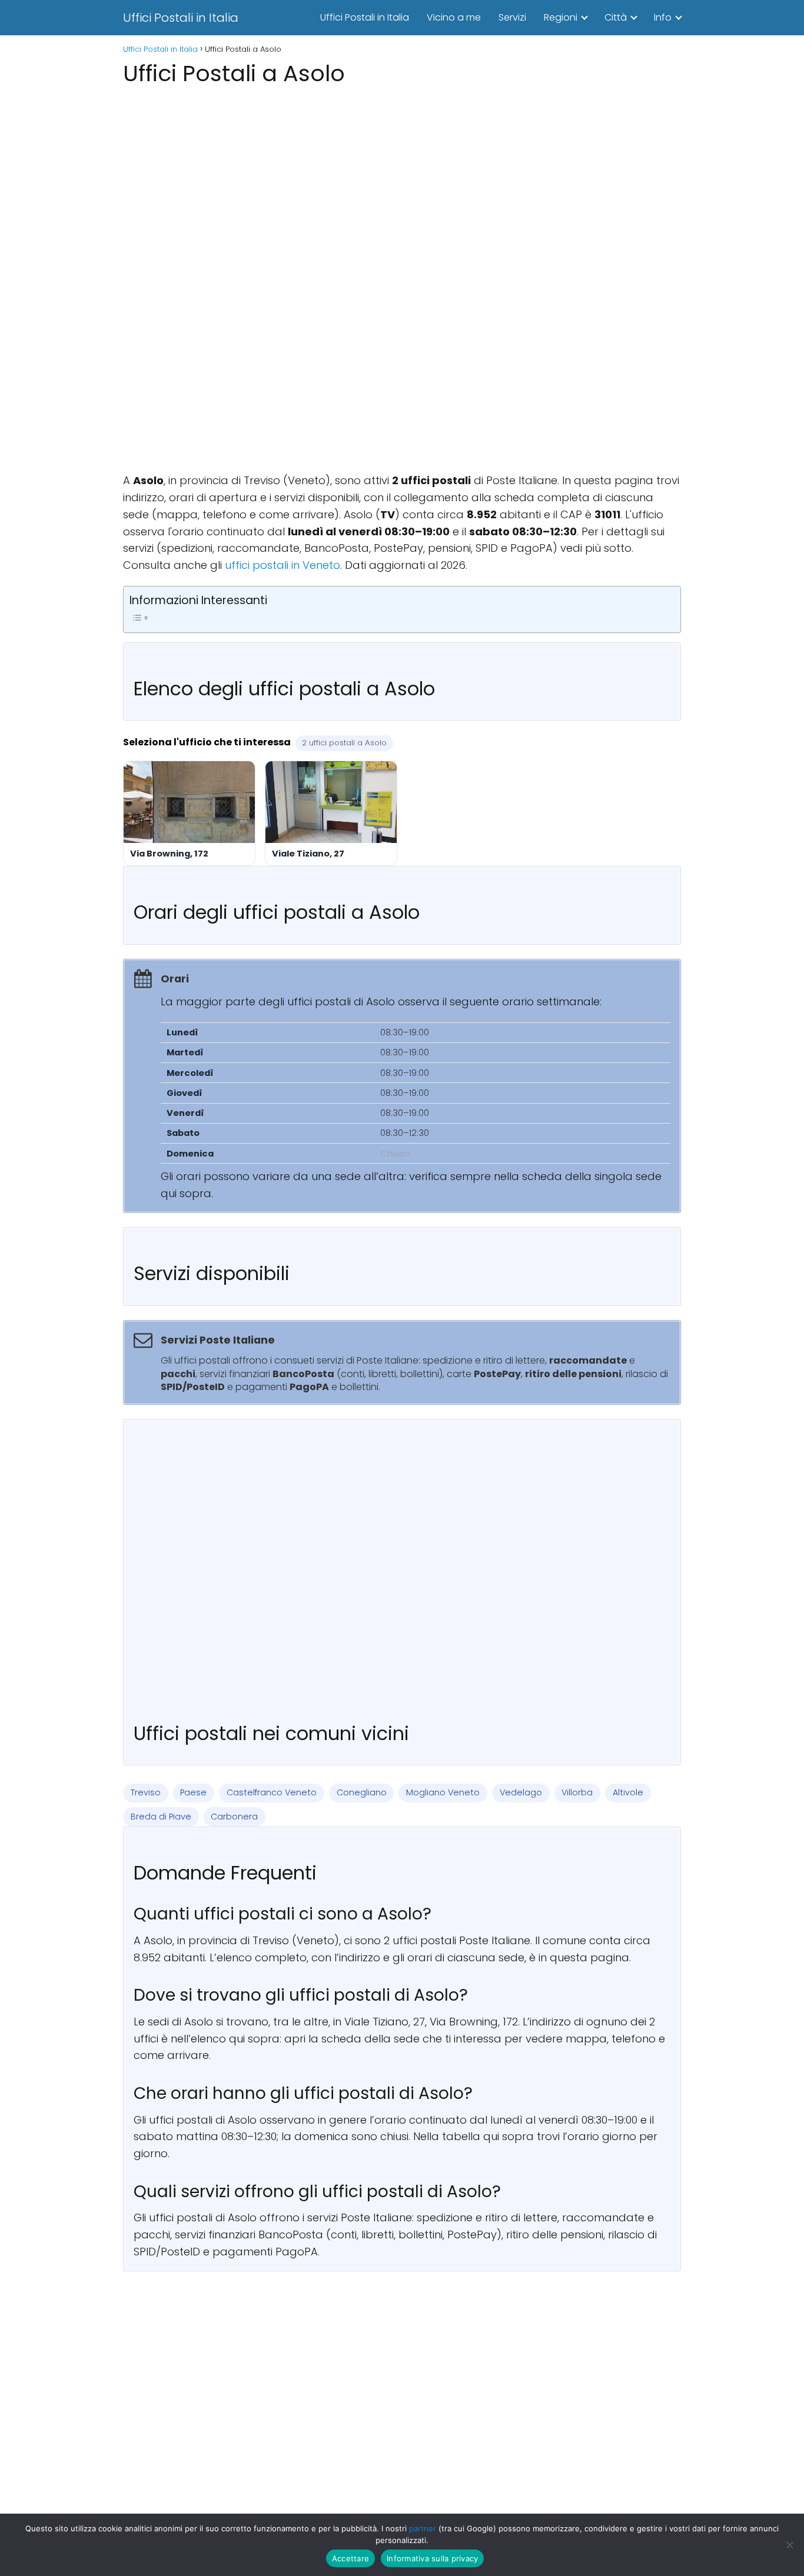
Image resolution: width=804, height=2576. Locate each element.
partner (423, 2528)
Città (616, 17)
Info (663, 17)
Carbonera (234, 1817)
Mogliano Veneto (443, 1792)
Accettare (350, 2558)
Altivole (628, 1792)
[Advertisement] (402, 173)
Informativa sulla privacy (432, 2558)
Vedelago (521, 1792)
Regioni (561, 17)
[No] (789, 2545)
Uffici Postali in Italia (181, 18)
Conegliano (362, 1792)
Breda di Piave (161, 1817)
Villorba (577, 1792)
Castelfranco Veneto (272, 1792)
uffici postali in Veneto (283, 565)
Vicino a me (454, 17)
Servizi (512, 17)
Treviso (146, 1792)
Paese (193, 1792)
